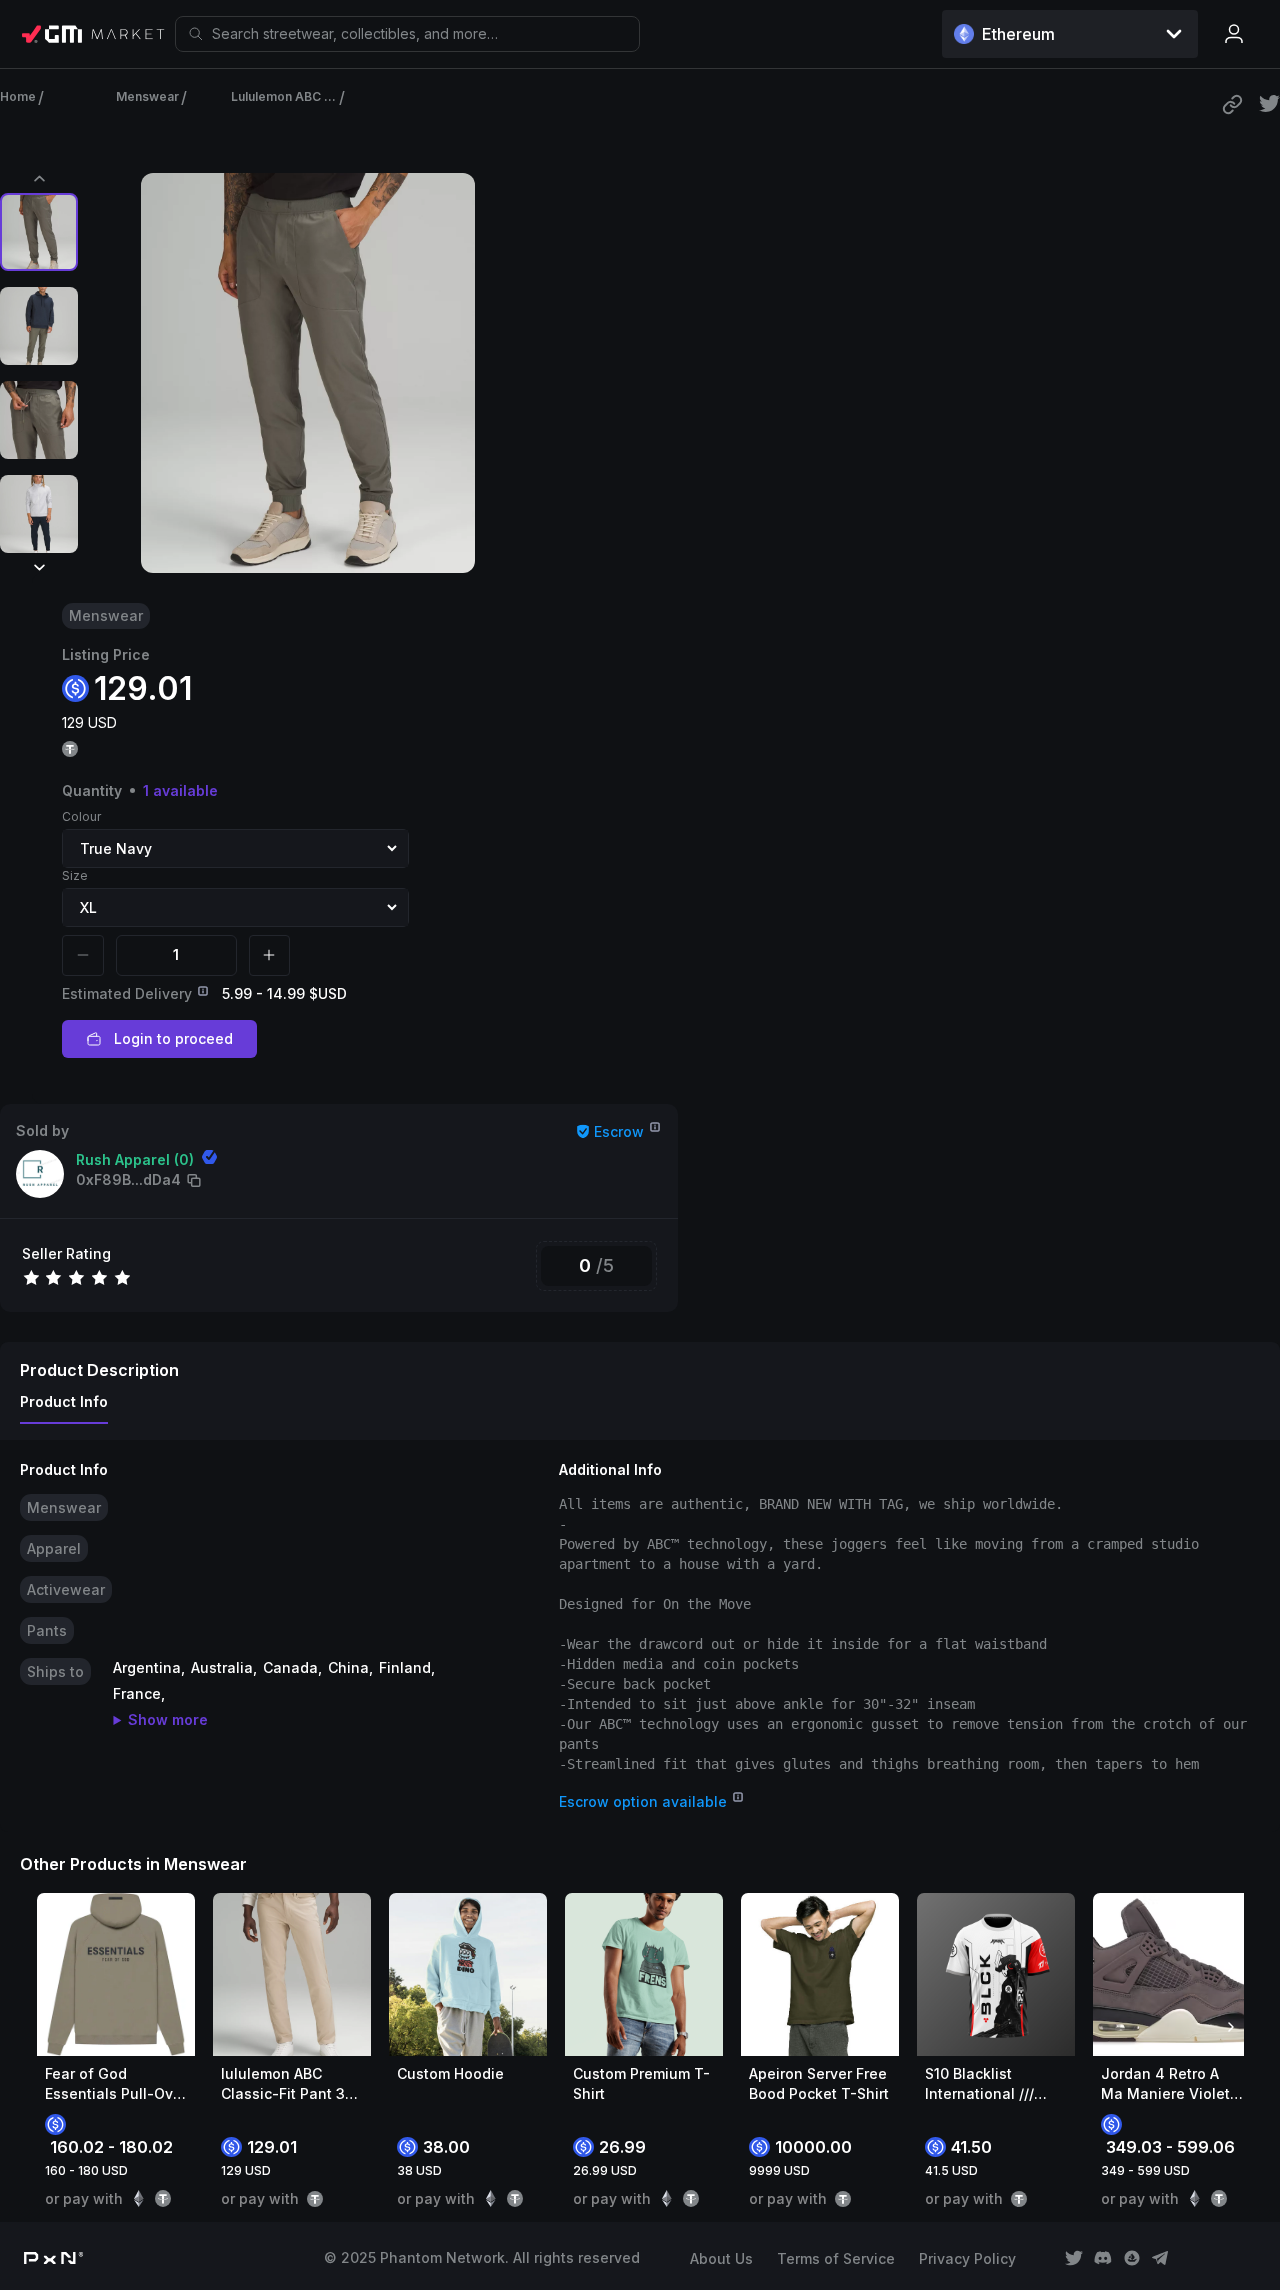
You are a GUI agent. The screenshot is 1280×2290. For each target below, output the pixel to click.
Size (75, 875)
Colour (81, 816)
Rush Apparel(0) (135, 1159)
